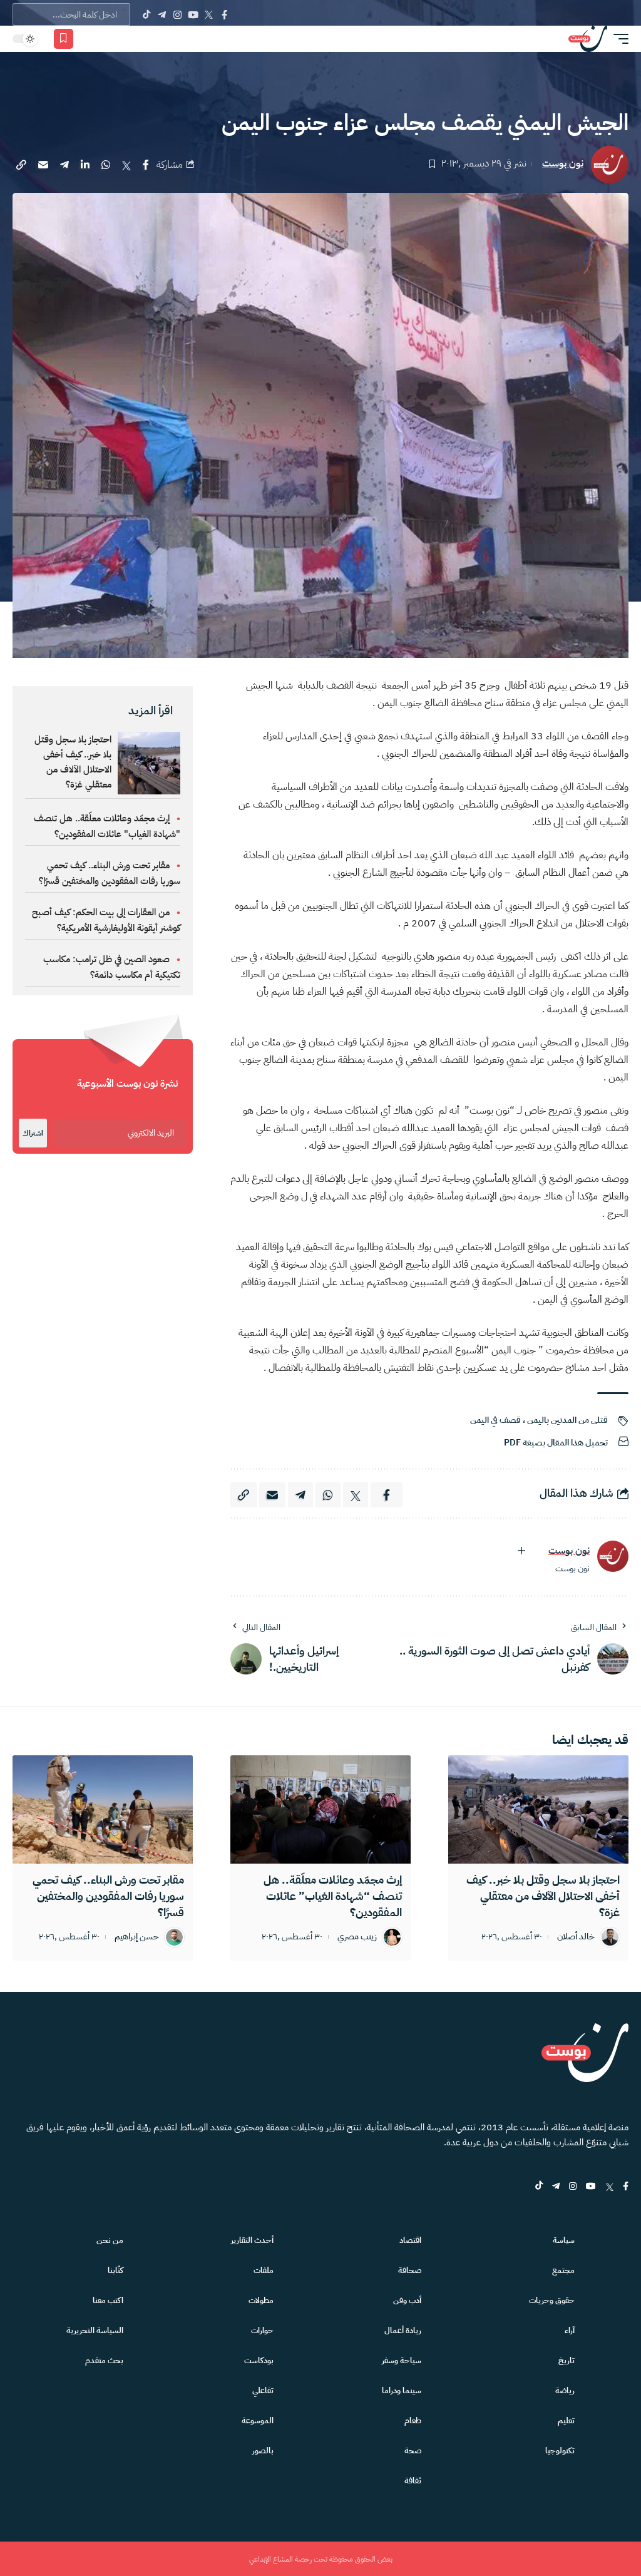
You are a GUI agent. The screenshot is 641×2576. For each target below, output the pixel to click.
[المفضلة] (64, 39)
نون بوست (563, 164)
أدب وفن (407, 2300)
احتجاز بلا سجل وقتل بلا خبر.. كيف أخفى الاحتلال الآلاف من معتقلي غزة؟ (73, 762)
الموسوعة (258, 2420)
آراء (570, 2330)
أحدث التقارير (252, 2240)
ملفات (264, 2270)
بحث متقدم (104, 2360)
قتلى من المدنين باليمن (567, 1420)
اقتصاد (410, 2240)
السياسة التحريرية (95, 2330)
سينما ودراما (402, 2390)
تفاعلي (263, 2390)
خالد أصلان (576, 1937)
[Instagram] (177, 14)
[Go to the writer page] (613, 1556)
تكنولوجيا (560, 2450)
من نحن (110, 2240)
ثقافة (413, 2481)
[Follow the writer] (521, 1551)
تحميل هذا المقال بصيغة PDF (556, 1443)
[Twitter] (209, 14)
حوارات (262, 2330)
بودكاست (259, 2360)
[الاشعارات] (89, 39)
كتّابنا (115, 2270)
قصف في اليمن (495, 1420)
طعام (413, 2420)
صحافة (410, 2270)
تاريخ (567, 2360)
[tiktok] (539, 2187)
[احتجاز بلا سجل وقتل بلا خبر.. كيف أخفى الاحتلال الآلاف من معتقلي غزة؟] (538, 1809)
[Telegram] (162, 14)
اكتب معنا (108, 2300)
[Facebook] (224, 14)
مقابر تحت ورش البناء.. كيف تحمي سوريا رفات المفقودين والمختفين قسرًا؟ (108, 1896)
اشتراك (33, 1133)
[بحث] (107, 39)
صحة (413, 2450)
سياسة (564, 2240)
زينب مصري (357, 1937)
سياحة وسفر (402, 2360)
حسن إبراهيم (137, 1937)
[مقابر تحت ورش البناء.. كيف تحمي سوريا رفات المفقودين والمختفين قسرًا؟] (103, 1809)
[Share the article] (146, 165)
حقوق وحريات (552, 2300)
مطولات (261, 2300)
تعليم (566, 2420)
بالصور (263, 2450)
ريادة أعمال (403, 2330)
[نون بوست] (588, 39)
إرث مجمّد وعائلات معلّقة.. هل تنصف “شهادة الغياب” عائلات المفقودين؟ (333, 1896)
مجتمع (563, 2270)
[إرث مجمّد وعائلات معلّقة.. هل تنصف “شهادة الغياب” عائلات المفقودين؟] (320, 1809)
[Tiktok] (146, 14)
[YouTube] (193, 14)
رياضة (565, 2390)
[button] (618, 39)
